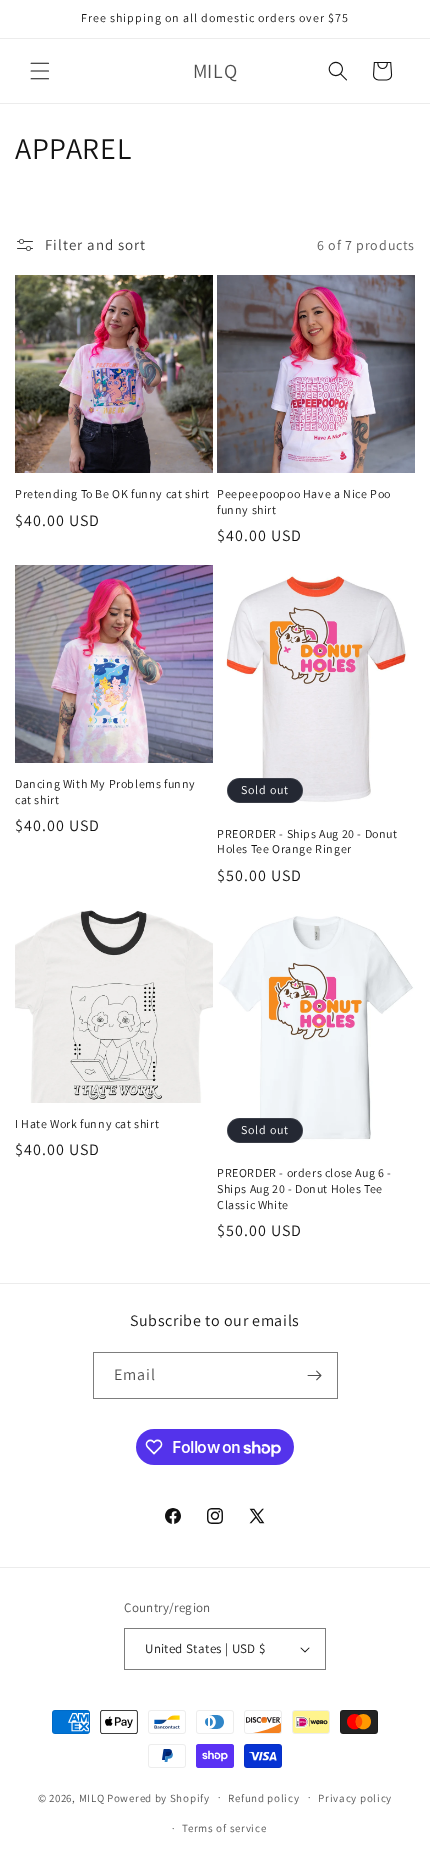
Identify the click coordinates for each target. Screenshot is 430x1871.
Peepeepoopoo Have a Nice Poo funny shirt (304, 501)
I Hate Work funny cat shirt (87, 1123)
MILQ (92, 1797)
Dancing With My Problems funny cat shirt (105, 791)
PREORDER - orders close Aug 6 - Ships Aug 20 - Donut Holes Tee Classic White (304, 1188)
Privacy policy (355, 1798)
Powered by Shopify (158, 1797)
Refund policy (263, 1798)
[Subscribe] (315, 1375)
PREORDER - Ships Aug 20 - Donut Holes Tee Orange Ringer (307, 841)
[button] (40, 71)
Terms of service (224, 1828)
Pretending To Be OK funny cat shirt (112, 493)
